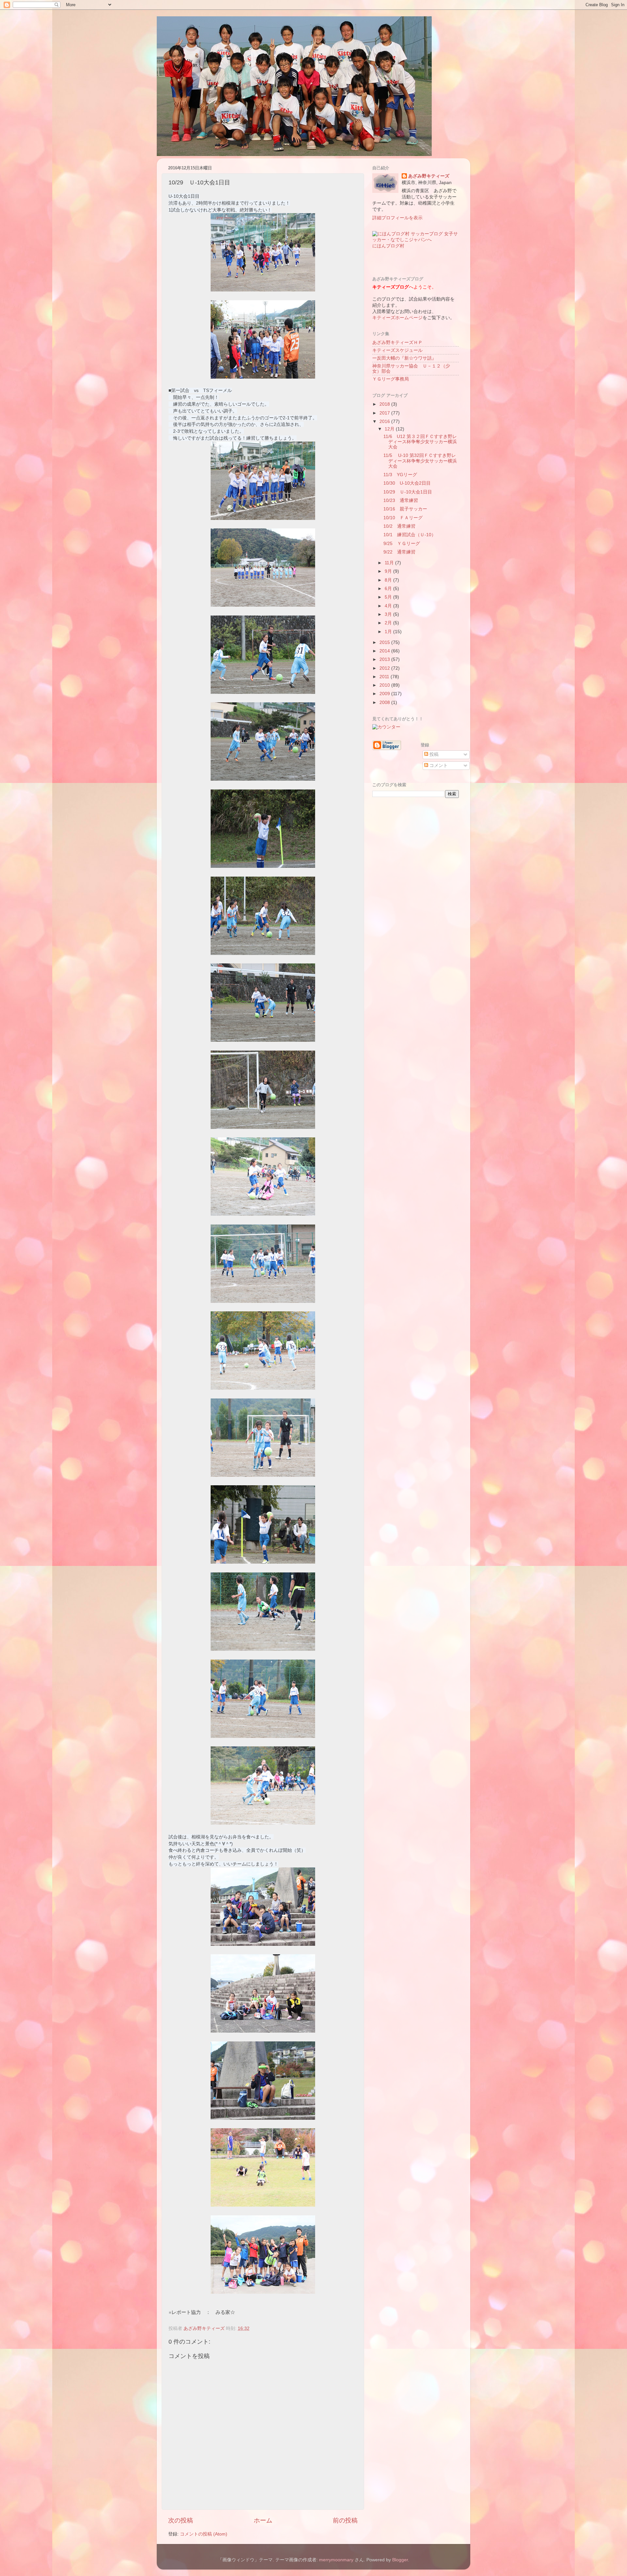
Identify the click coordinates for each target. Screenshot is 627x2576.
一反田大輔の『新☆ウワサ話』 (404, 358)
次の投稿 (181, 2520)
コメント (438, 765)
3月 (389, 614)
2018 (385, 404)
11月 (390, 563)
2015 (385, 642)
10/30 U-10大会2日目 (407, 483)
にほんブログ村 (388, 246)
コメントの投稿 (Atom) (204, 2534)
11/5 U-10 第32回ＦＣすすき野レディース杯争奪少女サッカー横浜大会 (420, 461)
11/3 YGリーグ (400, 475)
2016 (385, 422)
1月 (389, 632)
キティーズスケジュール (397, 350)
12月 (390, 429)
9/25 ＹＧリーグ (402, 544)
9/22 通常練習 (399, 552)
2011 (385, 677)
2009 (385, 694)
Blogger (400, 2560)
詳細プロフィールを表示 (397, 218)
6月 (389, 589)
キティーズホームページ (397, 318)
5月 (389, 597)
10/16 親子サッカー (405, 509)
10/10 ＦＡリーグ (403, 518)
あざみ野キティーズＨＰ (397, 343)
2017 (385, 413)
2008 (385, 703)
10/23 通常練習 (401, 500)
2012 (385, 668)
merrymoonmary (336, 2560)
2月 (389, 623)
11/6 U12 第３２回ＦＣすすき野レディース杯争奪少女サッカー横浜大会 (420, 442)
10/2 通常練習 (399, 526)
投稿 (433, 754)
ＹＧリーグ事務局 (391, 379)
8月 (389, 580)
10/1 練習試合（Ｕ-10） (410, 535)
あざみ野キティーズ (429, 176)
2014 (385, 651)
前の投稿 (345, 2520)
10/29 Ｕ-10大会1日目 (408, 492)
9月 (389, 571)
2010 (385, 685)
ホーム (263, 2520)
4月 (389, 606)
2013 (385, 659)
